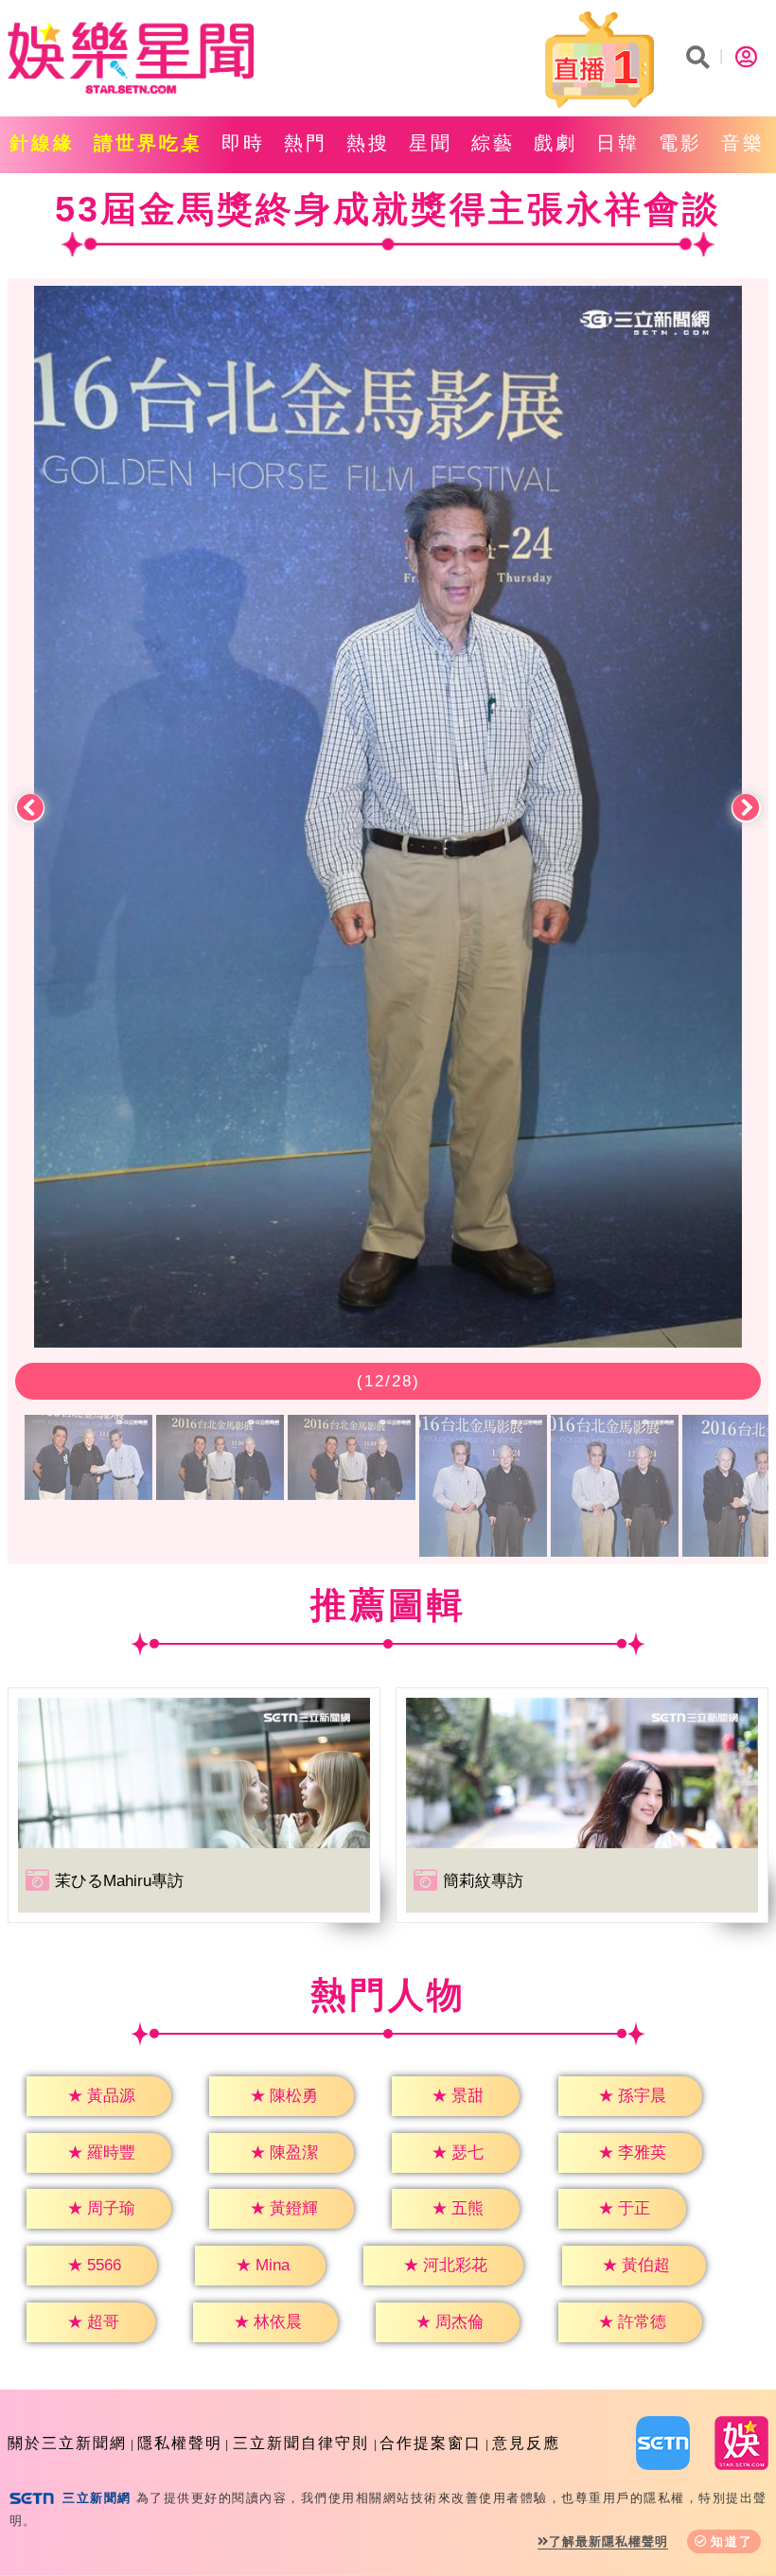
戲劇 (556, 143)
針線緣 (42, 143)
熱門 (306, 143)
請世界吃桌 (148, 143)
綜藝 (493, 143)
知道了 (732, 2541)
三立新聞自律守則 (301, 2443)
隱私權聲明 (180, 2443)
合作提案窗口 (431, 2443)
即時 (243, 143)
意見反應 (526, 2443)
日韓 (618, 143)
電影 (680, 143)
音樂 (743, 143)
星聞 (431, 143)
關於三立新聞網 (67, 2443)
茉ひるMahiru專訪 (119, 1881)
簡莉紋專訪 (483, 1881)
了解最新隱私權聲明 (608, 2541)
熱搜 (368, 143)
